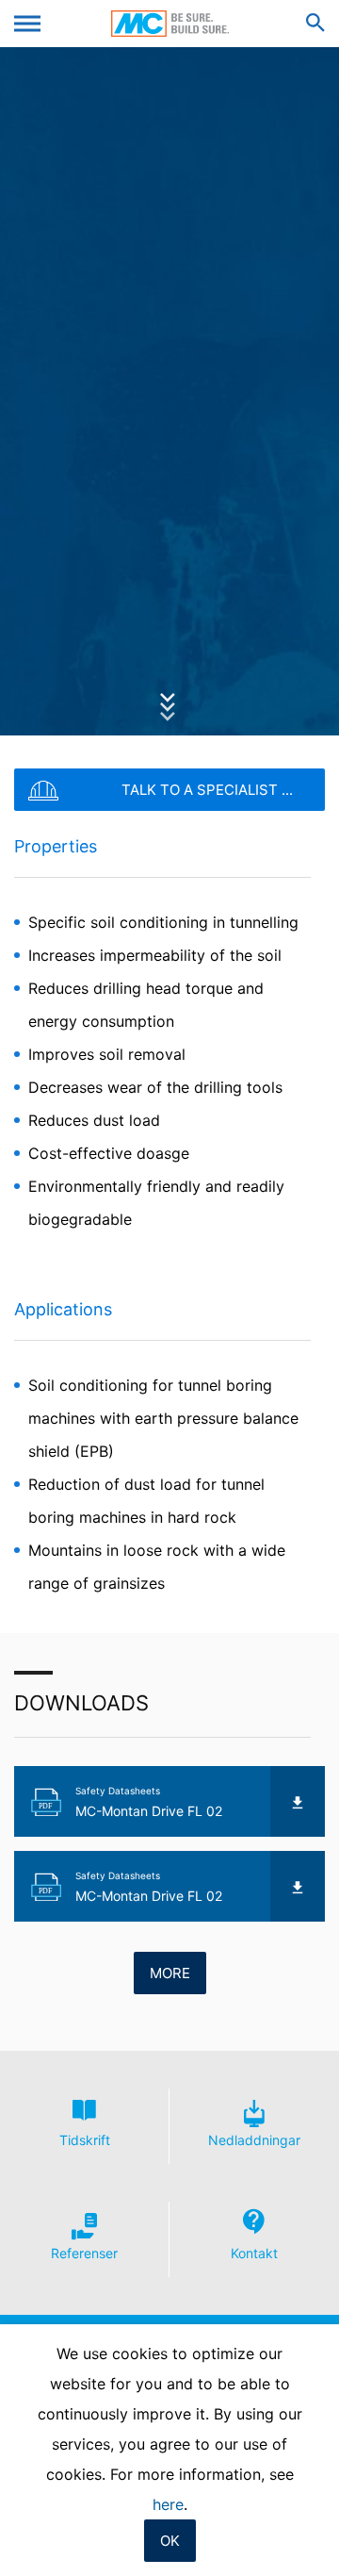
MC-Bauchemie (170, 24)
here (168, 2504)
